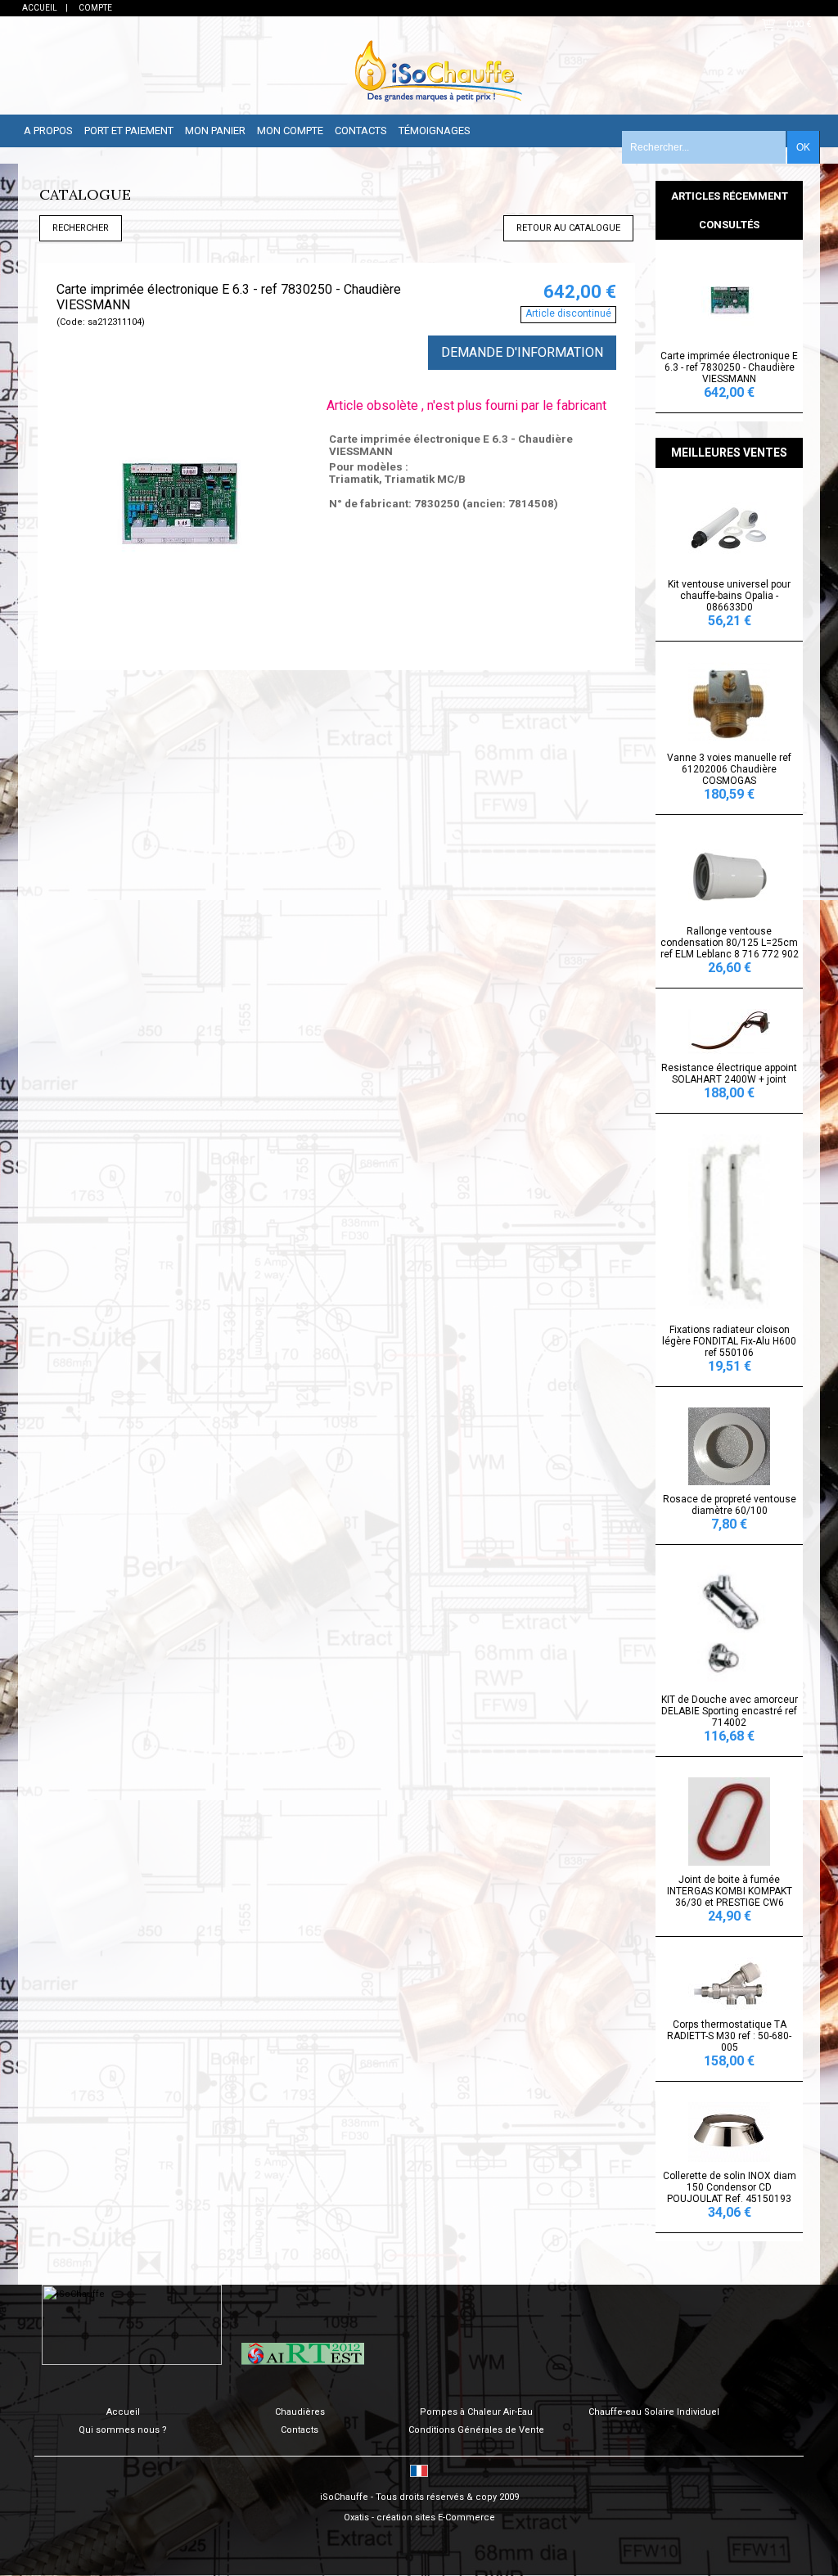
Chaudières (300, 2412)
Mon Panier (215, 131)
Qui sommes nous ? (123, 2430)
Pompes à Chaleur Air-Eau (476, 2412)
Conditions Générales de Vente (476, 2430)
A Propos (48, 131)
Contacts (361, 131)
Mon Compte (290, 131)
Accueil (123, 2412)
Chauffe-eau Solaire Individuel (654, 2412)
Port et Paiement (129, 131)
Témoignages (435, 131)
